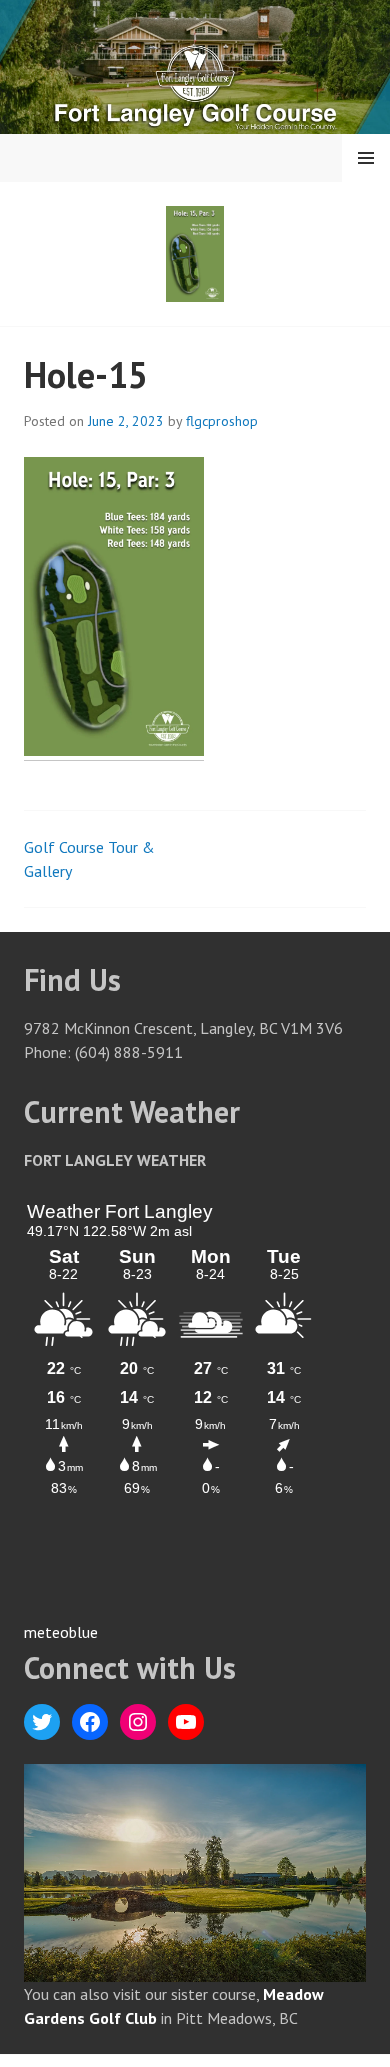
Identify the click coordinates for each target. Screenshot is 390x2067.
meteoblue (61, 1632)
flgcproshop (222, 421)
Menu (366, 158)
